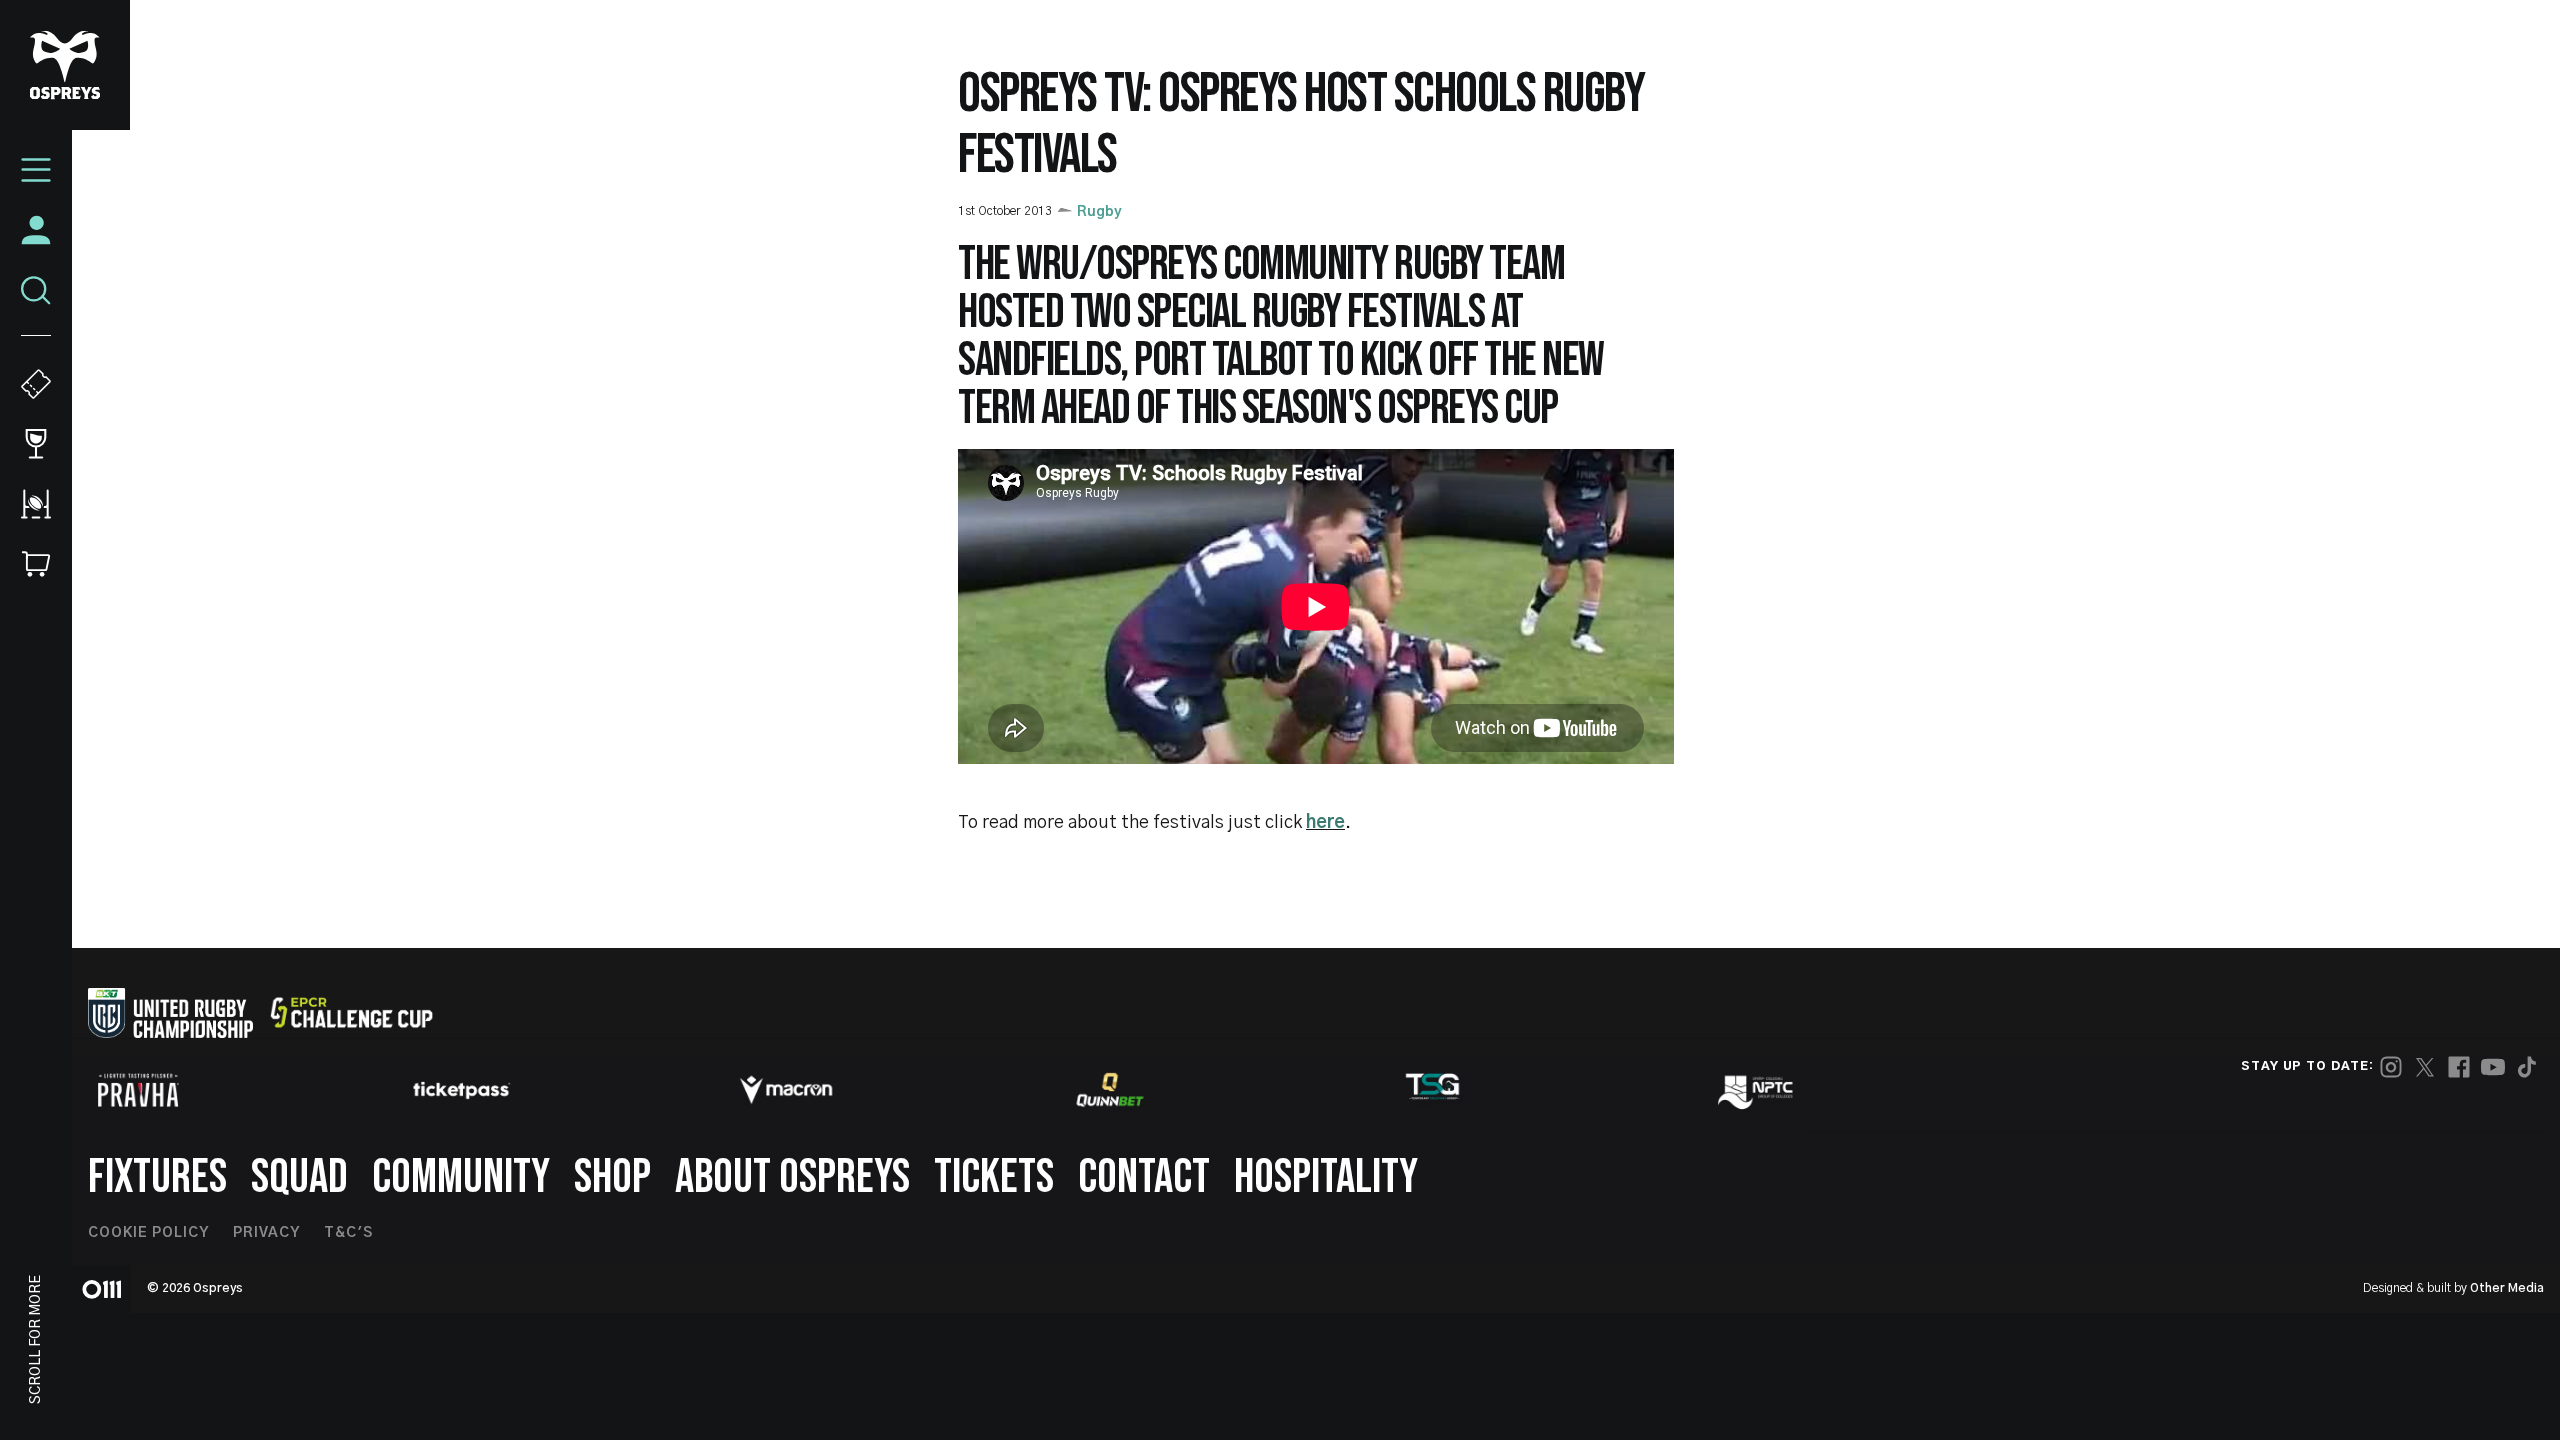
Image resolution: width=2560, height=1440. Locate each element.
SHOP (612, 1177)
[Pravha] (138, 1090)
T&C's (348, 1233)
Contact (1144, 1177)
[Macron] (786, 1090)
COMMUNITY (461, 1177)
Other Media (2507, 1288)
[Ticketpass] (462, 1090)
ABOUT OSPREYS (792, 1177)
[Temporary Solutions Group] (1433, 1090)
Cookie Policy (148, 1233)
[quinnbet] (1110, 1090)
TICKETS (994, 1177)
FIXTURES (157, 1177)
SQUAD (299, 1177)
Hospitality (1326, 1177)
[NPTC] (1757, 1090)
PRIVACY (266, 1233)
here (1325, 823)
